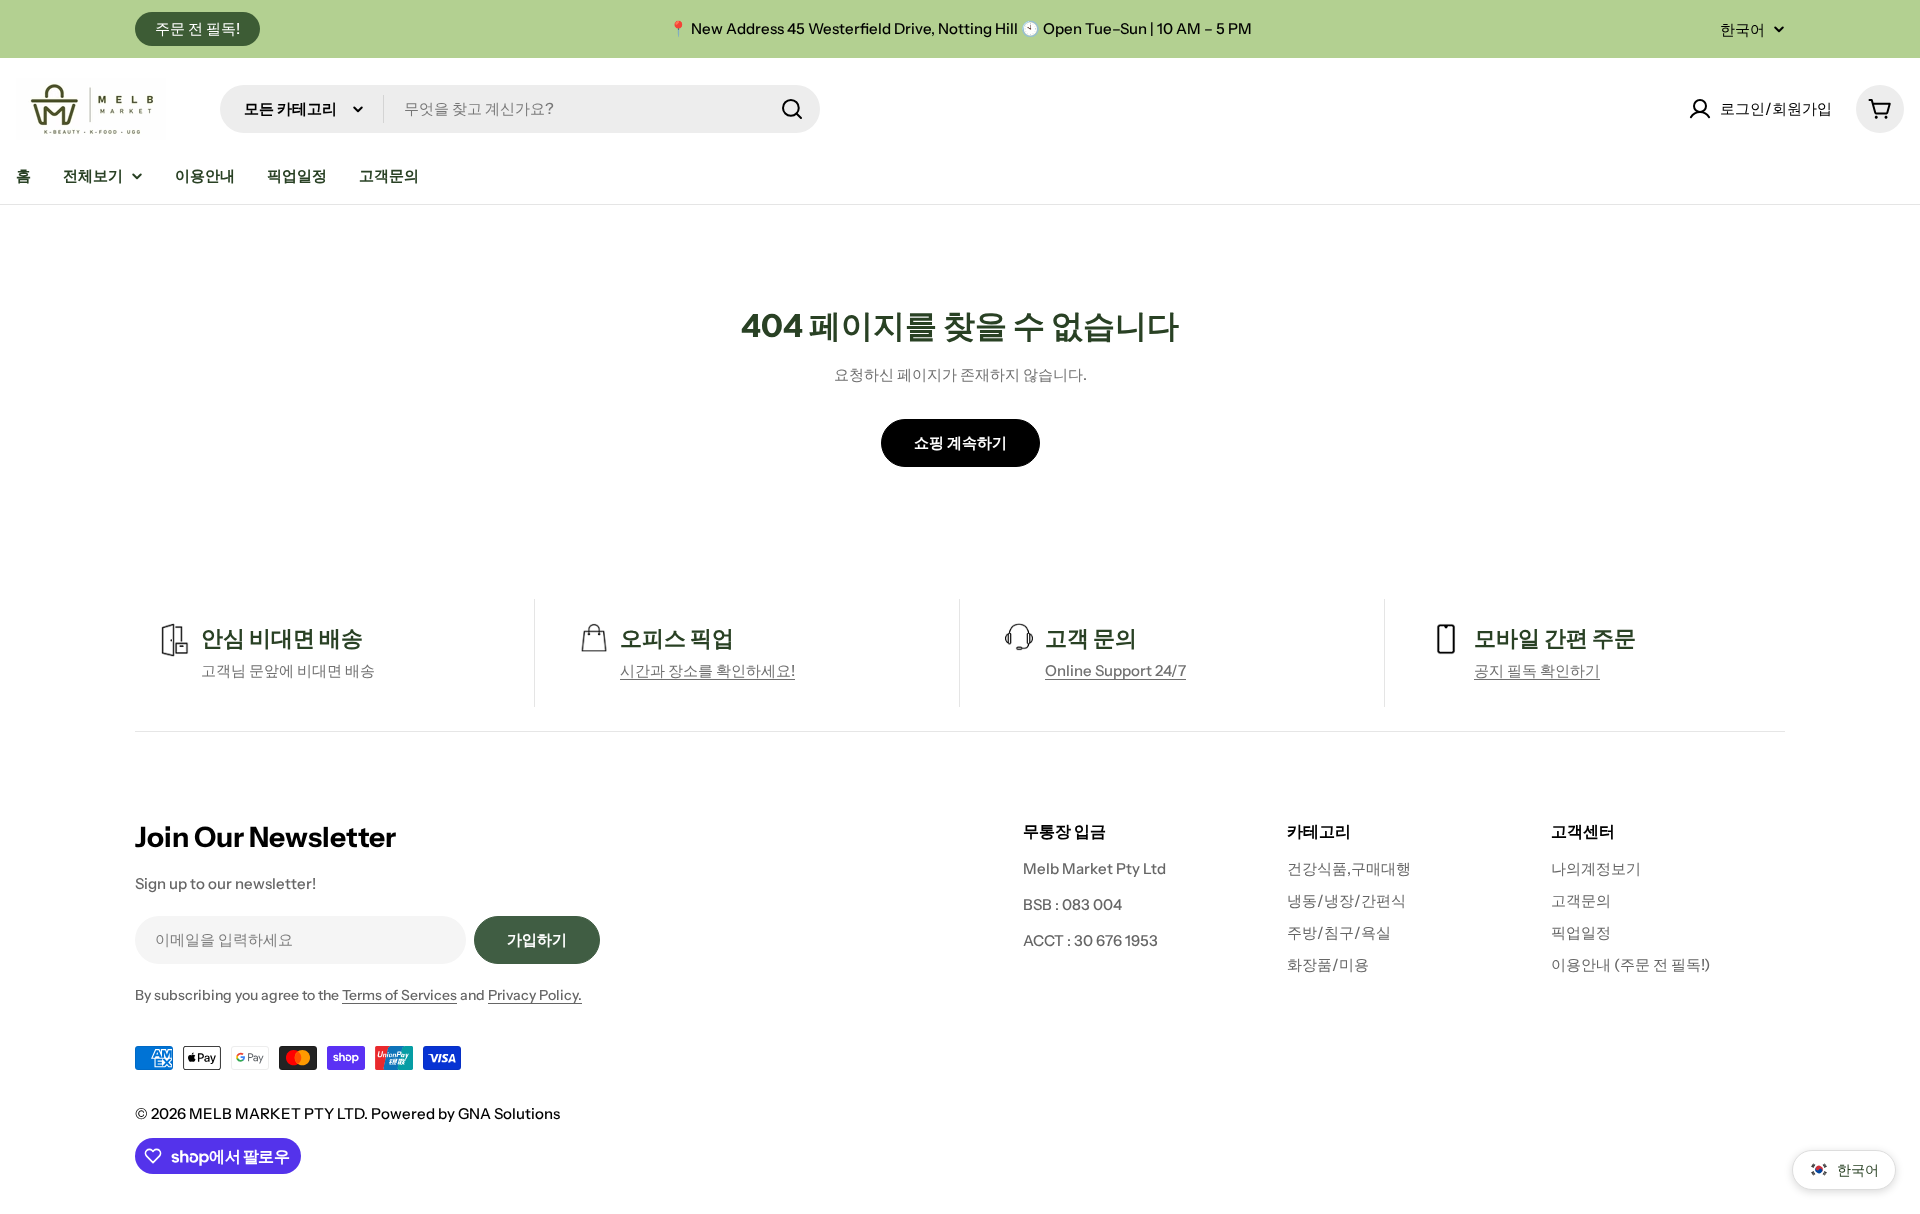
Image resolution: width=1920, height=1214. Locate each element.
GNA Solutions (509, 1113)
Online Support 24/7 (1115, 670)
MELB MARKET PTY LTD (276, 1113)
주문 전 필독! (197, 28)
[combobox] (520, 109)
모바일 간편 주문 (1555, 638)
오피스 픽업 (677, 638)
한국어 (1742, 29)
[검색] (792, 109)
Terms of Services (399, 995)
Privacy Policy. (535, 995)
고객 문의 (1091, 638)
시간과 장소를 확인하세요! (707, 670)
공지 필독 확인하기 (1537, 670)
